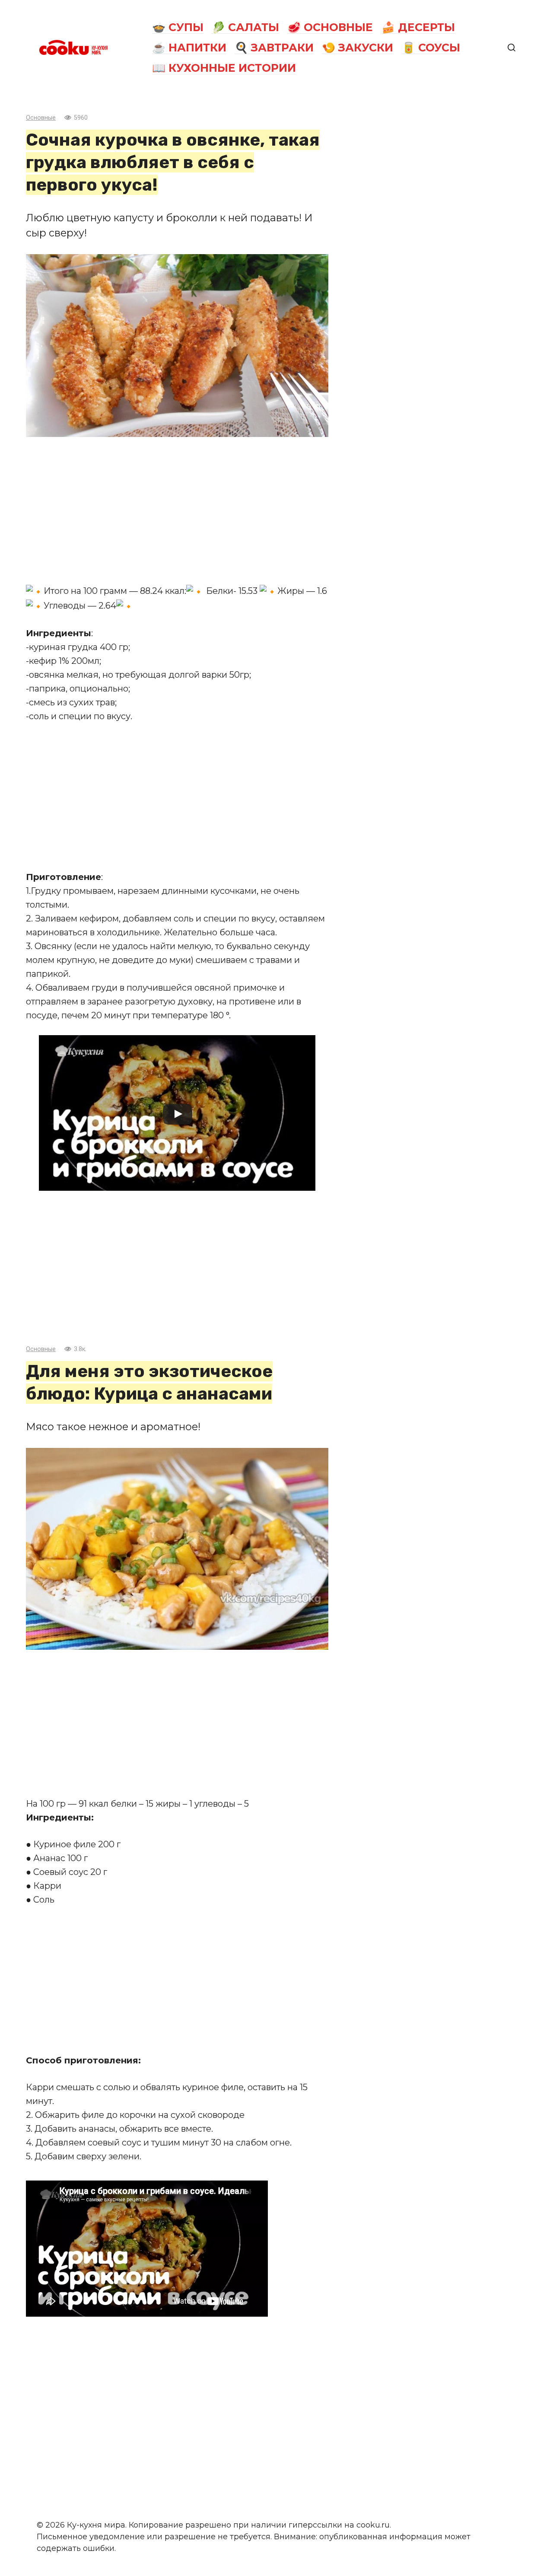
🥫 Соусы (431, 48)
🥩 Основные (330, 27)
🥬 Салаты (245, 27)
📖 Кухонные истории (224, 68)
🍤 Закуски (358, 48)
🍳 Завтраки (274, 48)
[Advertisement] (177, 510)
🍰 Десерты (418, 27)
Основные (41, 118)
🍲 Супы (178, 27)
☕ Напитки (189, 48)
